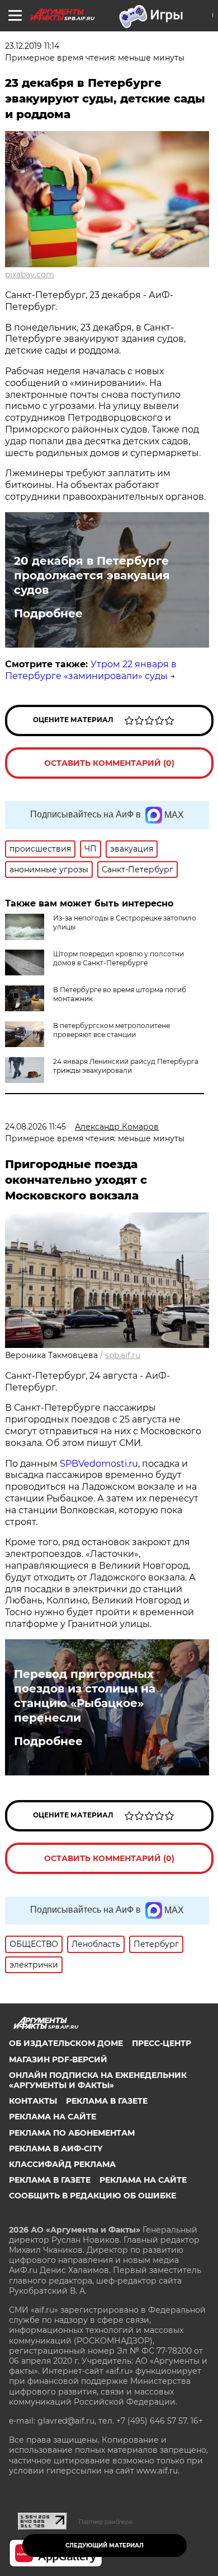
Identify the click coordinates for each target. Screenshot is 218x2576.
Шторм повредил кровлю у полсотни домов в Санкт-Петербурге (119, 958)
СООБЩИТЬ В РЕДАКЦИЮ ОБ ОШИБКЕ (93, 2196)
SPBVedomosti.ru (99, 1464)
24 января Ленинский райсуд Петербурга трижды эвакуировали (126, 1066)
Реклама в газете (107, 2101)
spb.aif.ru (123, 1355)
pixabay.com (30, 275)
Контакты (33, 2101)
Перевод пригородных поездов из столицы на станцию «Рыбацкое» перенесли (85, 1696)
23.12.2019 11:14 (32, 46)
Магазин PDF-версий (58, 2059)
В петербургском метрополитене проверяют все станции (112, 1030)
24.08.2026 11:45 (35, 1127)
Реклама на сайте (53, 2117)
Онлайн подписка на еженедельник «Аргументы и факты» (98, 2080)
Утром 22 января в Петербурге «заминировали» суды (91, 670)
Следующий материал (105, 2545)
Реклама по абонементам (72, 2133)
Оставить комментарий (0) (109, 763)
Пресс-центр (162, 2043)
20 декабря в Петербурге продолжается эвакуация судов (92, 575)
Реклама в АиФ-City (56, 2149)
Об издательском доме (66, 2043)
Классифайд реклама (62, 2164)
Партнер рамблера (105, 2522)
